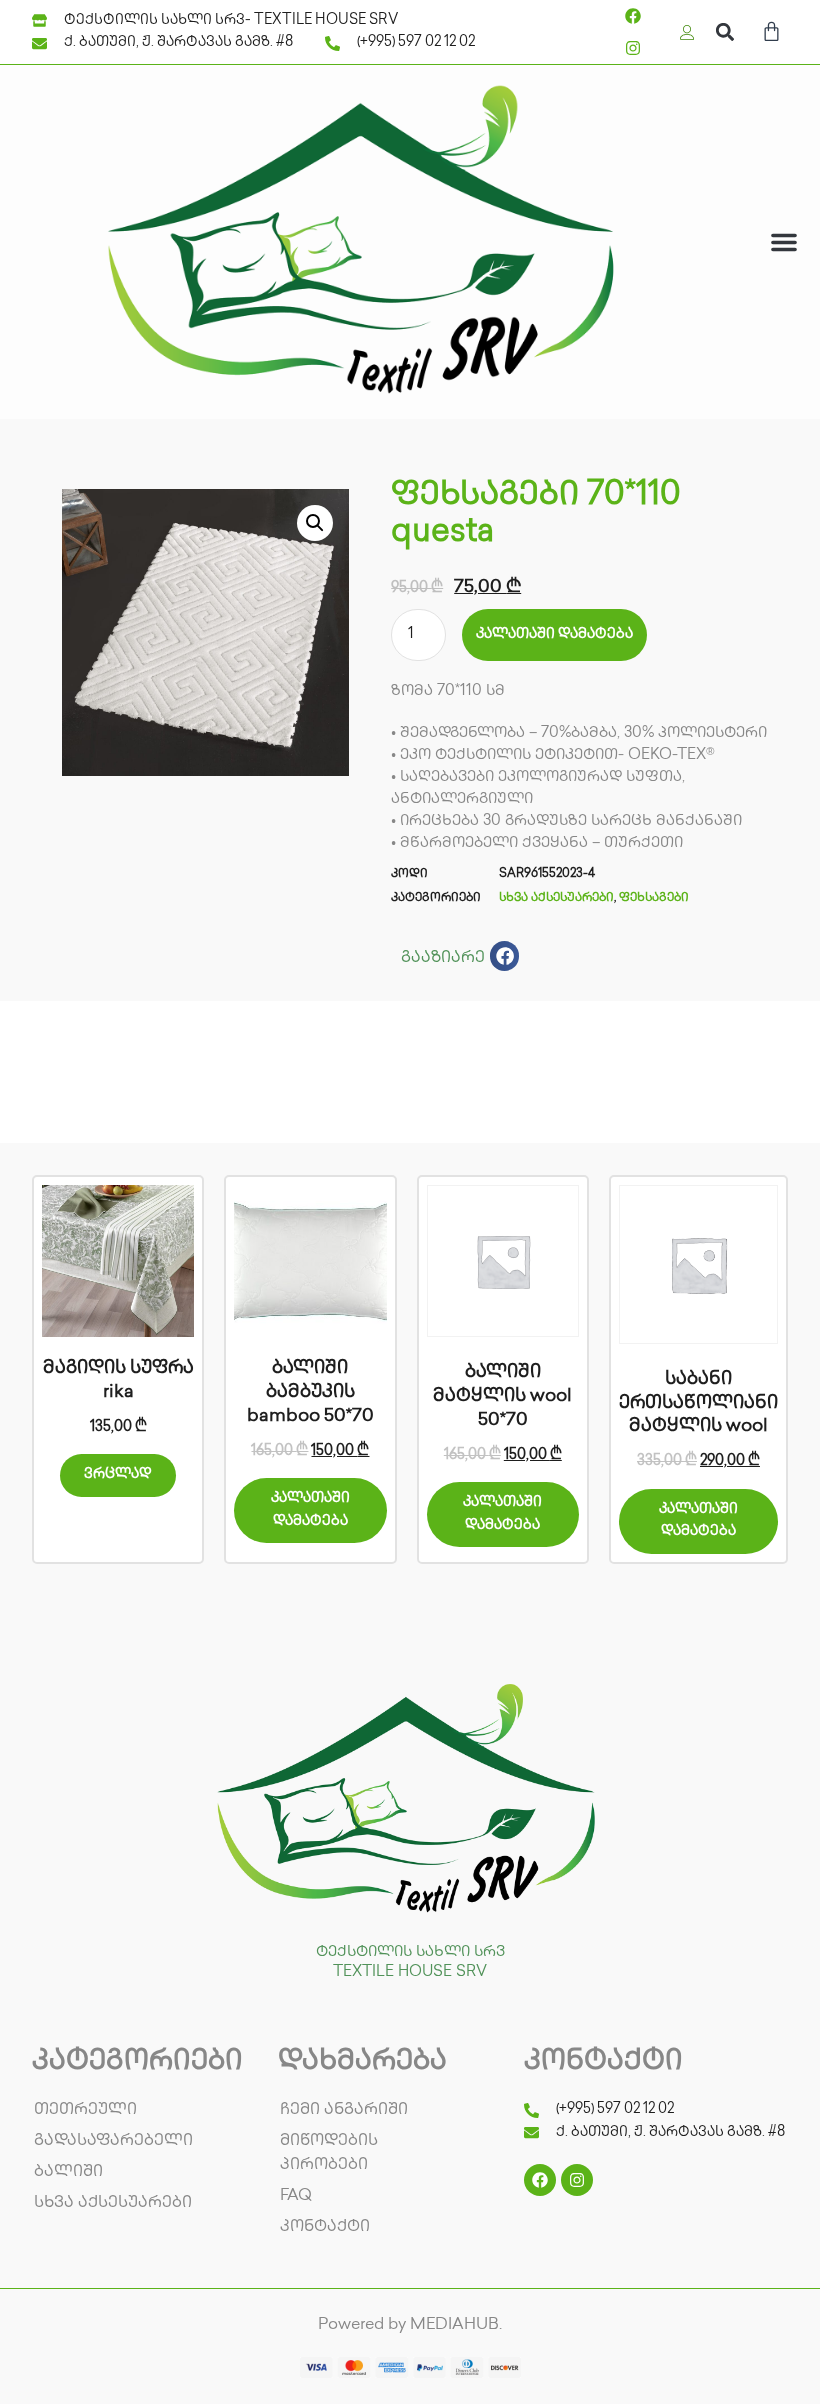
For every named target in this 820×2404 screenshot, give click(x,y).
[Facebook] (633, 16)
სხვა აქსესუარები (556, 898)
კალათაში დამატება (554, 634)
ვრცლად (118, 1474)
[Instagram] (633, 48)
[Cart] (771, 34)
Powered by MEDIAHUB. (410, 2325)
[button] (724, 32)
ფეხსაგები (654, 898)
